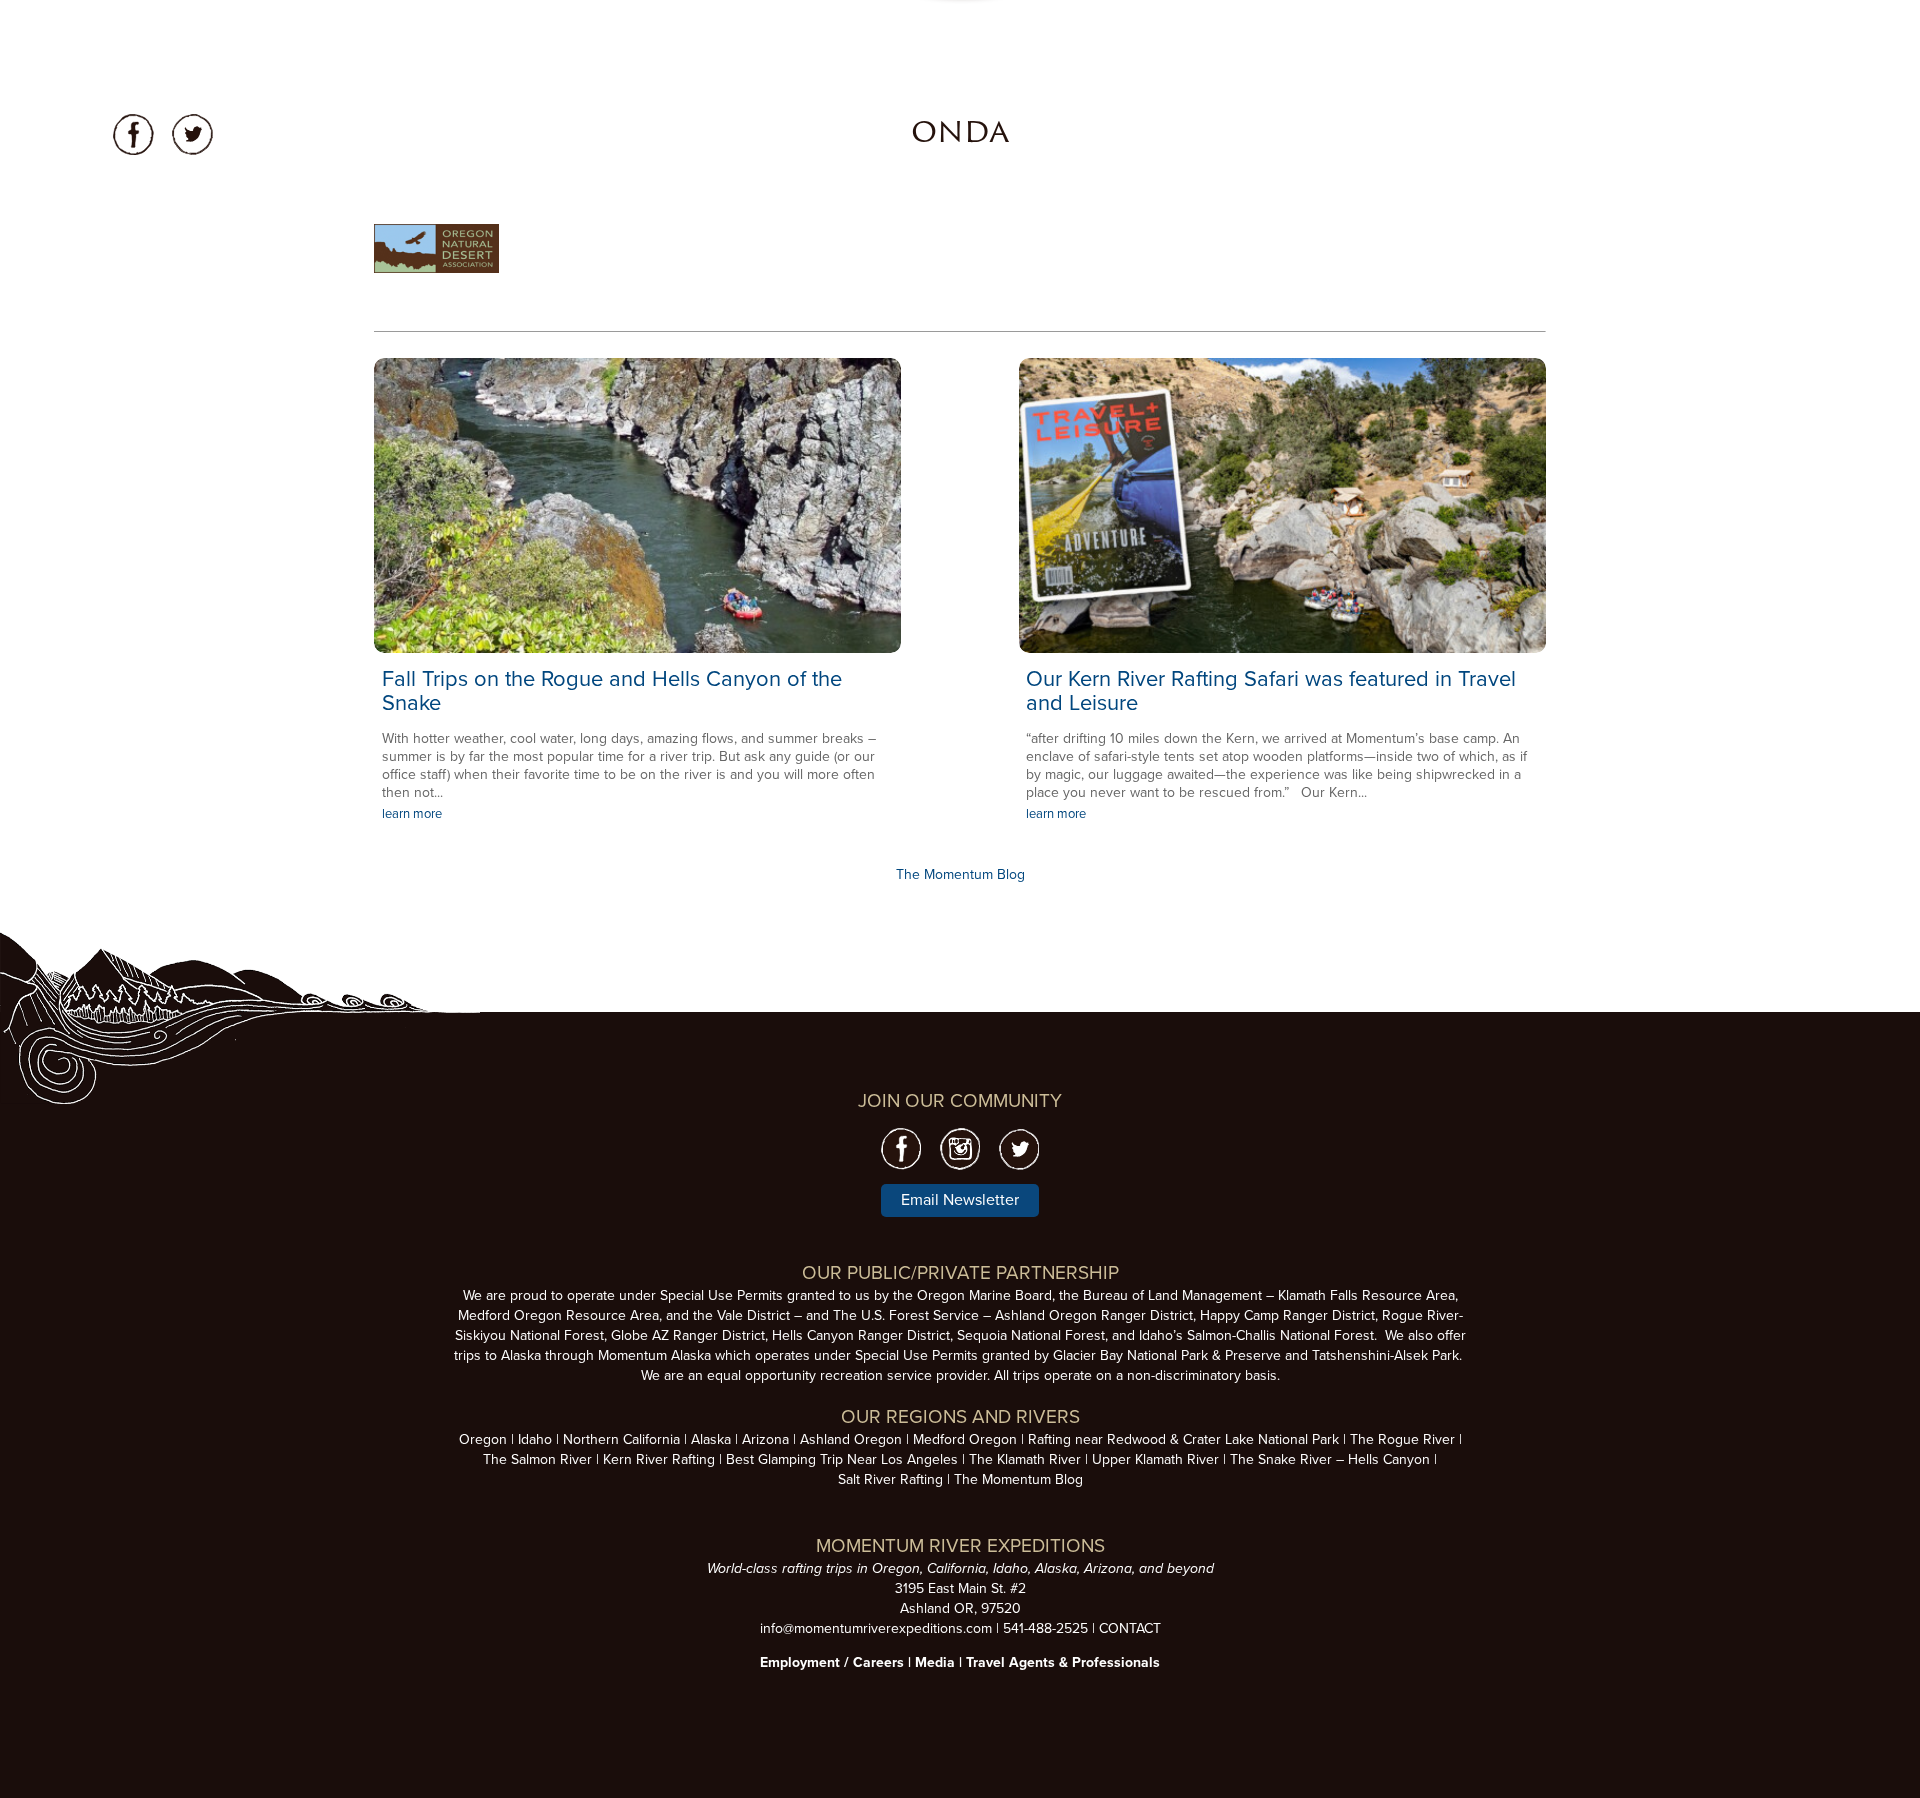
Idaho (535, 1439)
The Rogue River (1402, 1439)
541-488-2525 (1045, 1628)
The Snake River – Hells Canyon (1330, 1459)
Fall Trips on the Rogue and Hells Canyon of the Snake (612, 691)
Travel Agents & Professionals (1063, 1662)
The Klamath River (1025, 1459)
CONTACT (1130, 1628)
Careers (878, 1662)
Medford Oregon (965, 1439)
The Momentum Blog (960, 874)
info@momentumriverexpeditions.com (876, 1628)
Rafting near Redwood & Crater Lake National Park (1183, 1439)
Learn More (637, 506)
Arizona (765, 1439)
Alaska (711, 1439)
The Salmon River (537, 1459)
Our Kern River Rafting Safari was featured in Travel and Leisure (1271, 691)
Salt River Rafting (890, 1479)
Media (935, 1662)
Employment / (806, 1662)
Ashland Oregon (851, 1439)
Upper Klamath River (1155, 1459)
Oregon (483, 1439)
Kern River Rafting (659, 1459)
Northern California (621, 1439)
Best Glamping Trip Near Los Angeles (842, 1459)
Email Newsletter (960, 1200)
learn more (412, 814)
